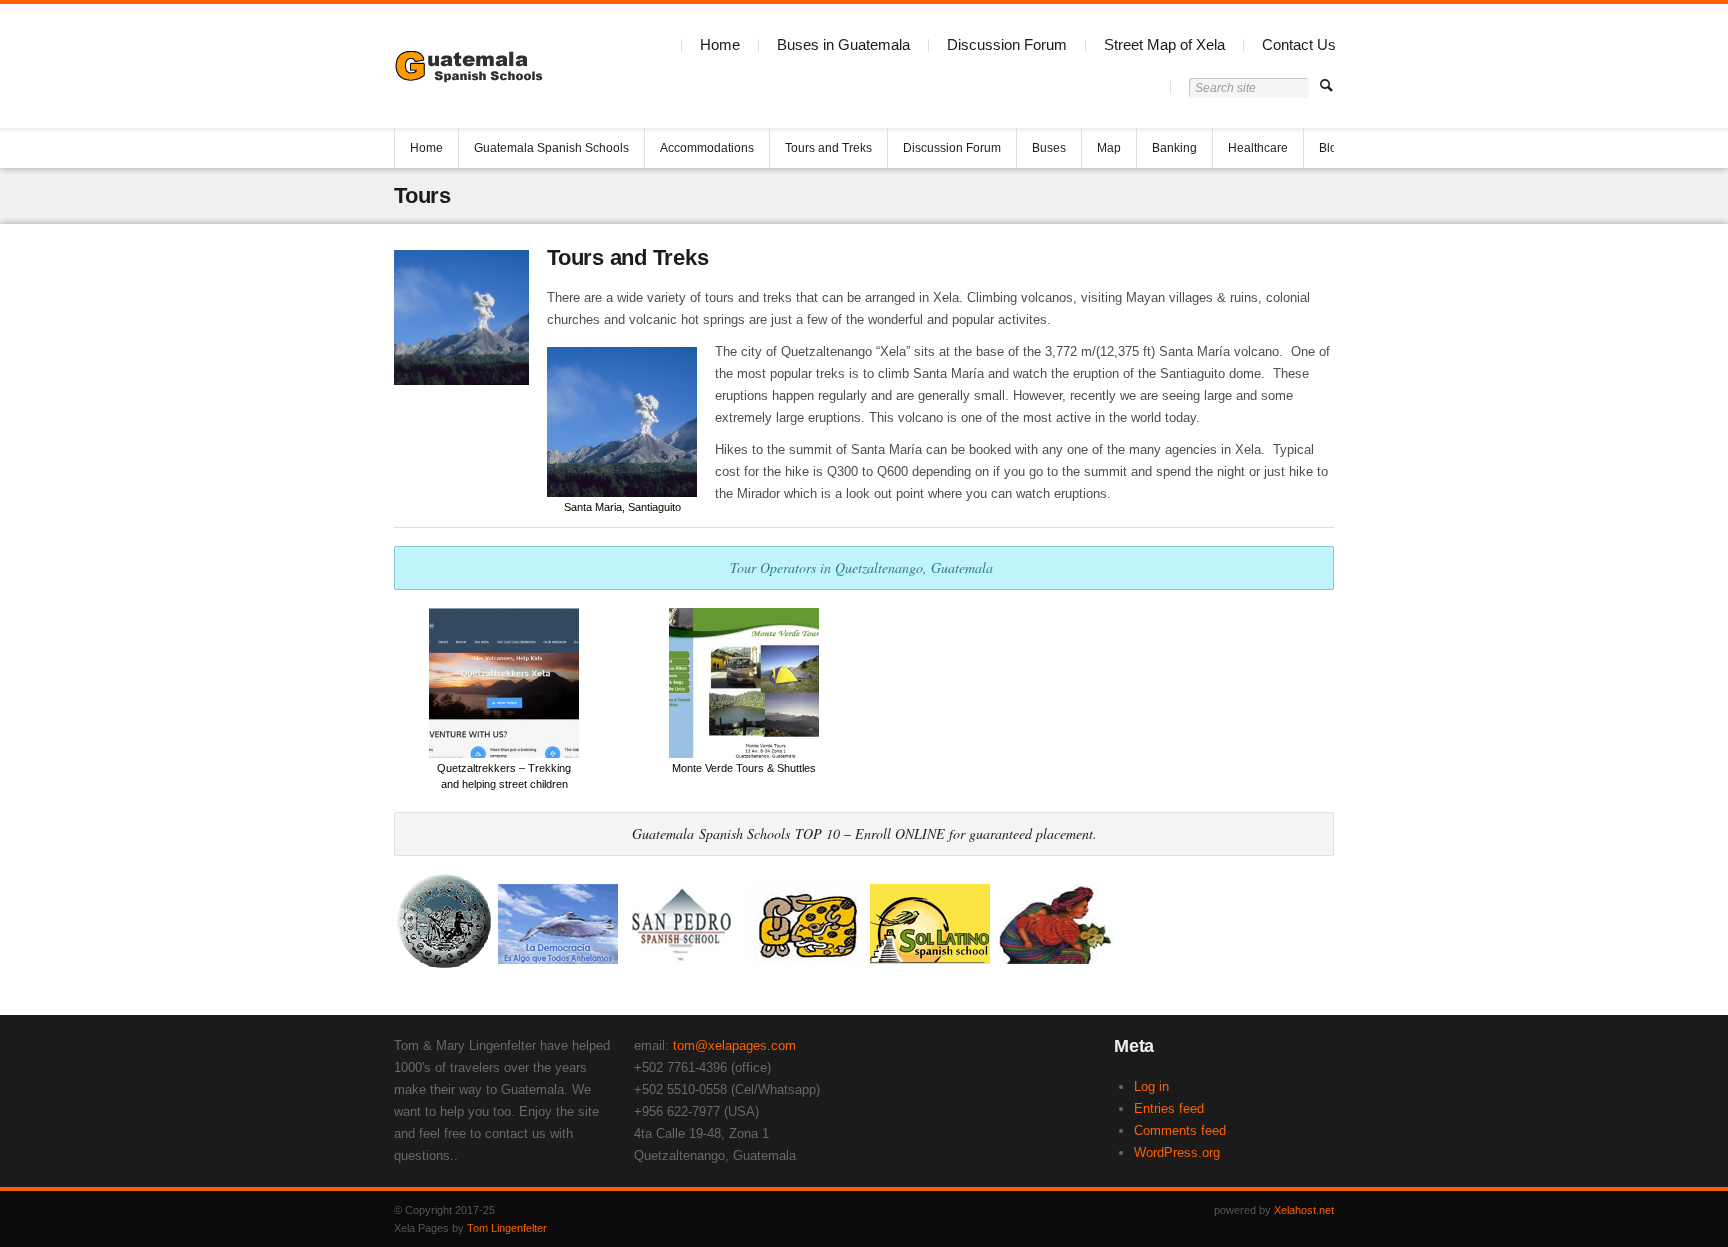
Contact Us (1299, 44)
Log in (1151, 1086)
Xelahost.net (1304, 1210)
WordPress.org (1177, 1152)
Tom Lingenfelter (507, 1228)
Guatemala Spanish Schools (551, 148)
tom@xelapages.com (734, 1045)
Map (1109, 148)
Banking (1174, 148)
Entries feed (1169, 1108)
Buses (1049, 148)
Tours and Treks (828, 148)
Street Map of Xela (1164, 44)
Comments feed (1180, 1130)
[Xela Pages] (472, 66)
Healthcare (1258, 148)
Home (720, 44)
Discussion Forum (1007, 44)
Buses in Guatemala (843, 44)
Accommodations (707, 148)
